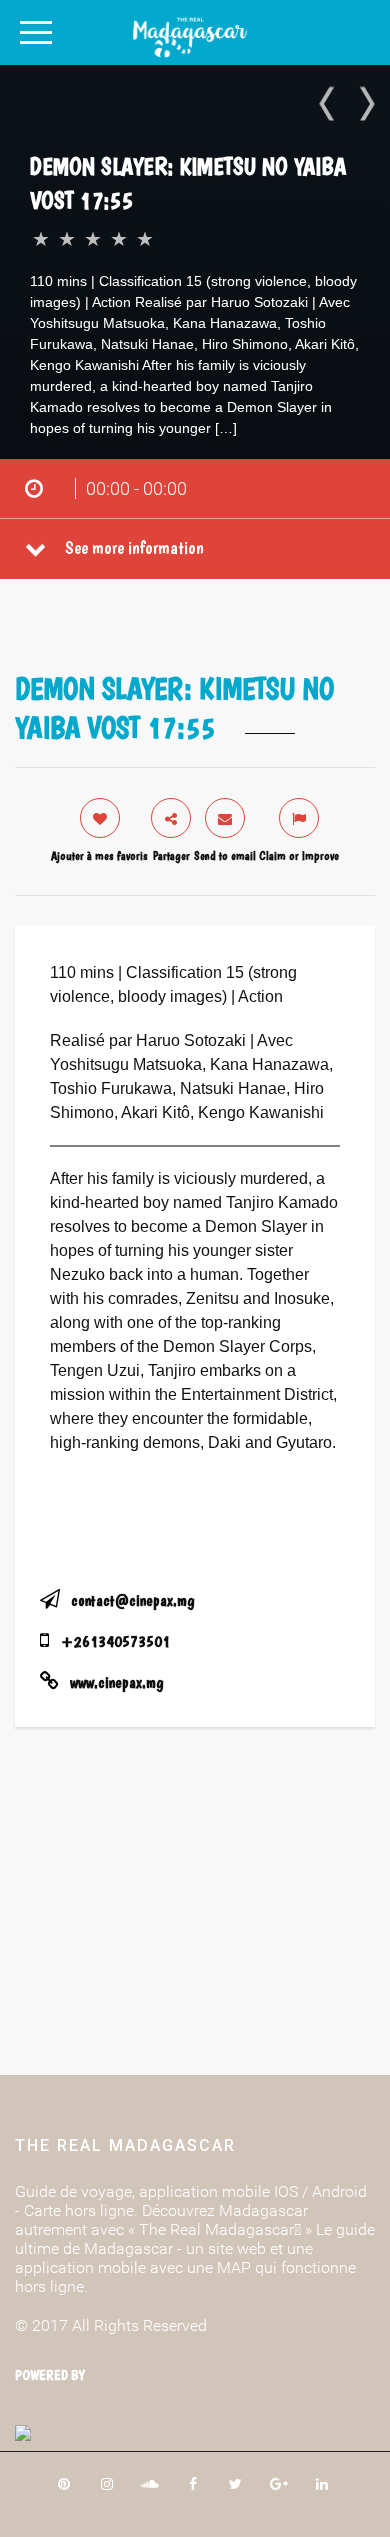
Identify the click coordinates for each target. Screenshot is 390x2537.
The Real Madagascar (125, 2145)
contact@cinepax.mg (132, 1600)
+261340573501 (115, 1641)
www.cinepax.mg (116, 1682)
